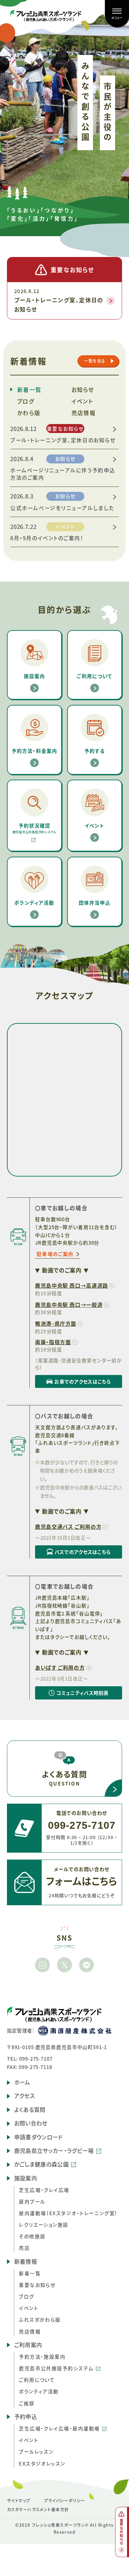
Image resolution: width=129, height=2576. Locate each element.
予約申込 (26, 2417)
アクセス (24, 2096)
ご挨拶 (27, 2403)
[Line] (87, 1965)
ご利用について (37, 2380)
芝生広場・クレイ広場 (44, 2190)
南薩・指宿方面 (53, 1342)
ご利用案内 (28, 2345)
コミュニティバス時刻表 (72, 1694)
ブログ (26, 401)
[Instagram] (43, 1965)
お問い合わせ (31, 2123)
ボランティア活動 (39, 2391)
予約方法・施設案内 (42, 2357)
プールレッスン (36, 2451)
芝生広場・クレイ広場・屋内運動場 (59, 2428)
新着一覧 (29, 390)
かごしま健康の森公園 (42, 2164)
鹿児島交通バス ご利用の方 (68, 1526)
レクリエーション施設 (44, 2225)
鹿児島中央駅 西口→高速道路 (72, 1285)
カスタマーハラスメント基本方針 (38, 2510)
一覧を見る (95, 361)
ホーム (22, 2082)
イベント (82, 401)
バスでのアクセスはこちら (73, 1553)
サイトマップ (19, 2501)
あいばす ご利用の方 (60, 1667)
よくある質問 (30, 2110)
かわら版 (29, 413)
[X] (64, 1965)
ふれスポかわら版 (40, 2319)
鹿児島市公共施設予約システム (56, 2368)
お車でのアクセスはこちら (73, 1383)
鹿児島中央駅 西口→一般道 (69, 1305)
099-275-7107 (36, 2059)
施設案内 (26, 2178)
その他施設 (32, 2236)
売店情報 (84, 413)
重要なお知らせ (37, 2285)
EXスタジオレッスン (42, 2463)
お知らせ (83, 390)
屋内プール (32, 2201)
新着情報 (26, 2261)
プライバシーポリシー (65, 2501)
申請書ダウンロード (39, 2137)
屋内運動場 (68, 2213)
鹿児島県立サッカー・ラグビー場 (54, 2151)
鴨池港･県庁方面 (56, 1323)
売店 (24, 2248)
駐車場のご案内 (55, 1254)
